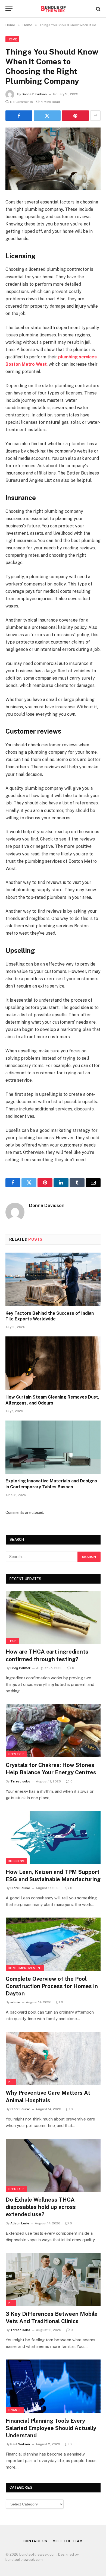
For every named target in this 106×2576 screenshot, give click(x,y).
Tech (12, 1641)
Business (16, 1861)
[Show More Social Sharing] (95, 116)
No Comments (21, 102)
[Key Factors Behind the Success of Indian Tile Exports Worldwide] (53, 1279)
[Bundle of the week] (53, 9)
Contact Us (35, 2541)
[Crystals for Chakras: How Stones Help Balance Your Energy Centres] (53, 1731)
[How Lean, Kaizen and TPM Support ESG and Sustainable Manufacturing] (53, 1838)
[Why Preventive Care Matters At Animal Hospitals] (53, 2058)
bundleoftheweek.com (24, 2560)
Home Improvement (25, 1968)
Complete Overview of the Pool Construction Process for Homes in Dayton (52, 1986)
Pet (11, 2082)
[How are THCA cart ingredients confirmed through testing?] (53, 1617)
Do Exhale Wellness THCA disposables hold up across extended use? (41, 2207)
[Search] (98, 9)
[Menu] (9, 9)
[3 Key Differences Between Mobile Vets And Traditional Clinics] (53, 2279)
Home (12, 39)
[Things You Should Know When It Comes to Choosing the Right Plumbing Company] (53, 159)
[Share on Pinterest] (75, 116)
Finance (15, 2410)
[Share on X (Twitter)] (47, 116)
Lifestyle (16, 1754)
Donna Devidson (34, 94)
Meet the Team (68, 2541)
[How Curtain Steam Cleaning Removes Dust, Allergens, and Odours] (53, 1363)
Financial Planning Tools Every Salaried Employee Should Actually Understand (51, 2428)
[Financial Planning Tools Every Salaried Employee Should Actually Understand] (53, 2386)
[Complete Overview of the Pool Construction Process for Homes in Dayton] (53, 1944)
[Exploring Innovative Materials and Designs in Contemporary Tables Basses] (53, 1447)
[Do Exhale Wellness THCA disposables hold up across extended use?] (53, 2165)
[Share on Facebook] (19, 116)
